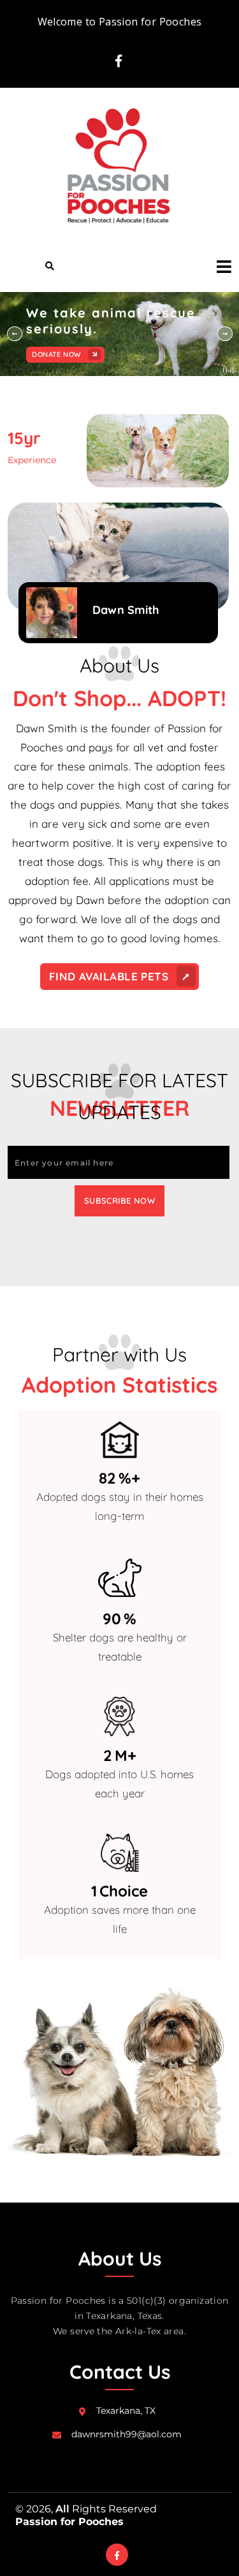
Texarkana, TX (126, 2411)
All (62, 2509)
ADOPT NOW (55, 354)
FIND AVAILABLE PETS (110, 976)
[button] (220, 266)
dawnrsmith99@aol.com (127, 2434)
